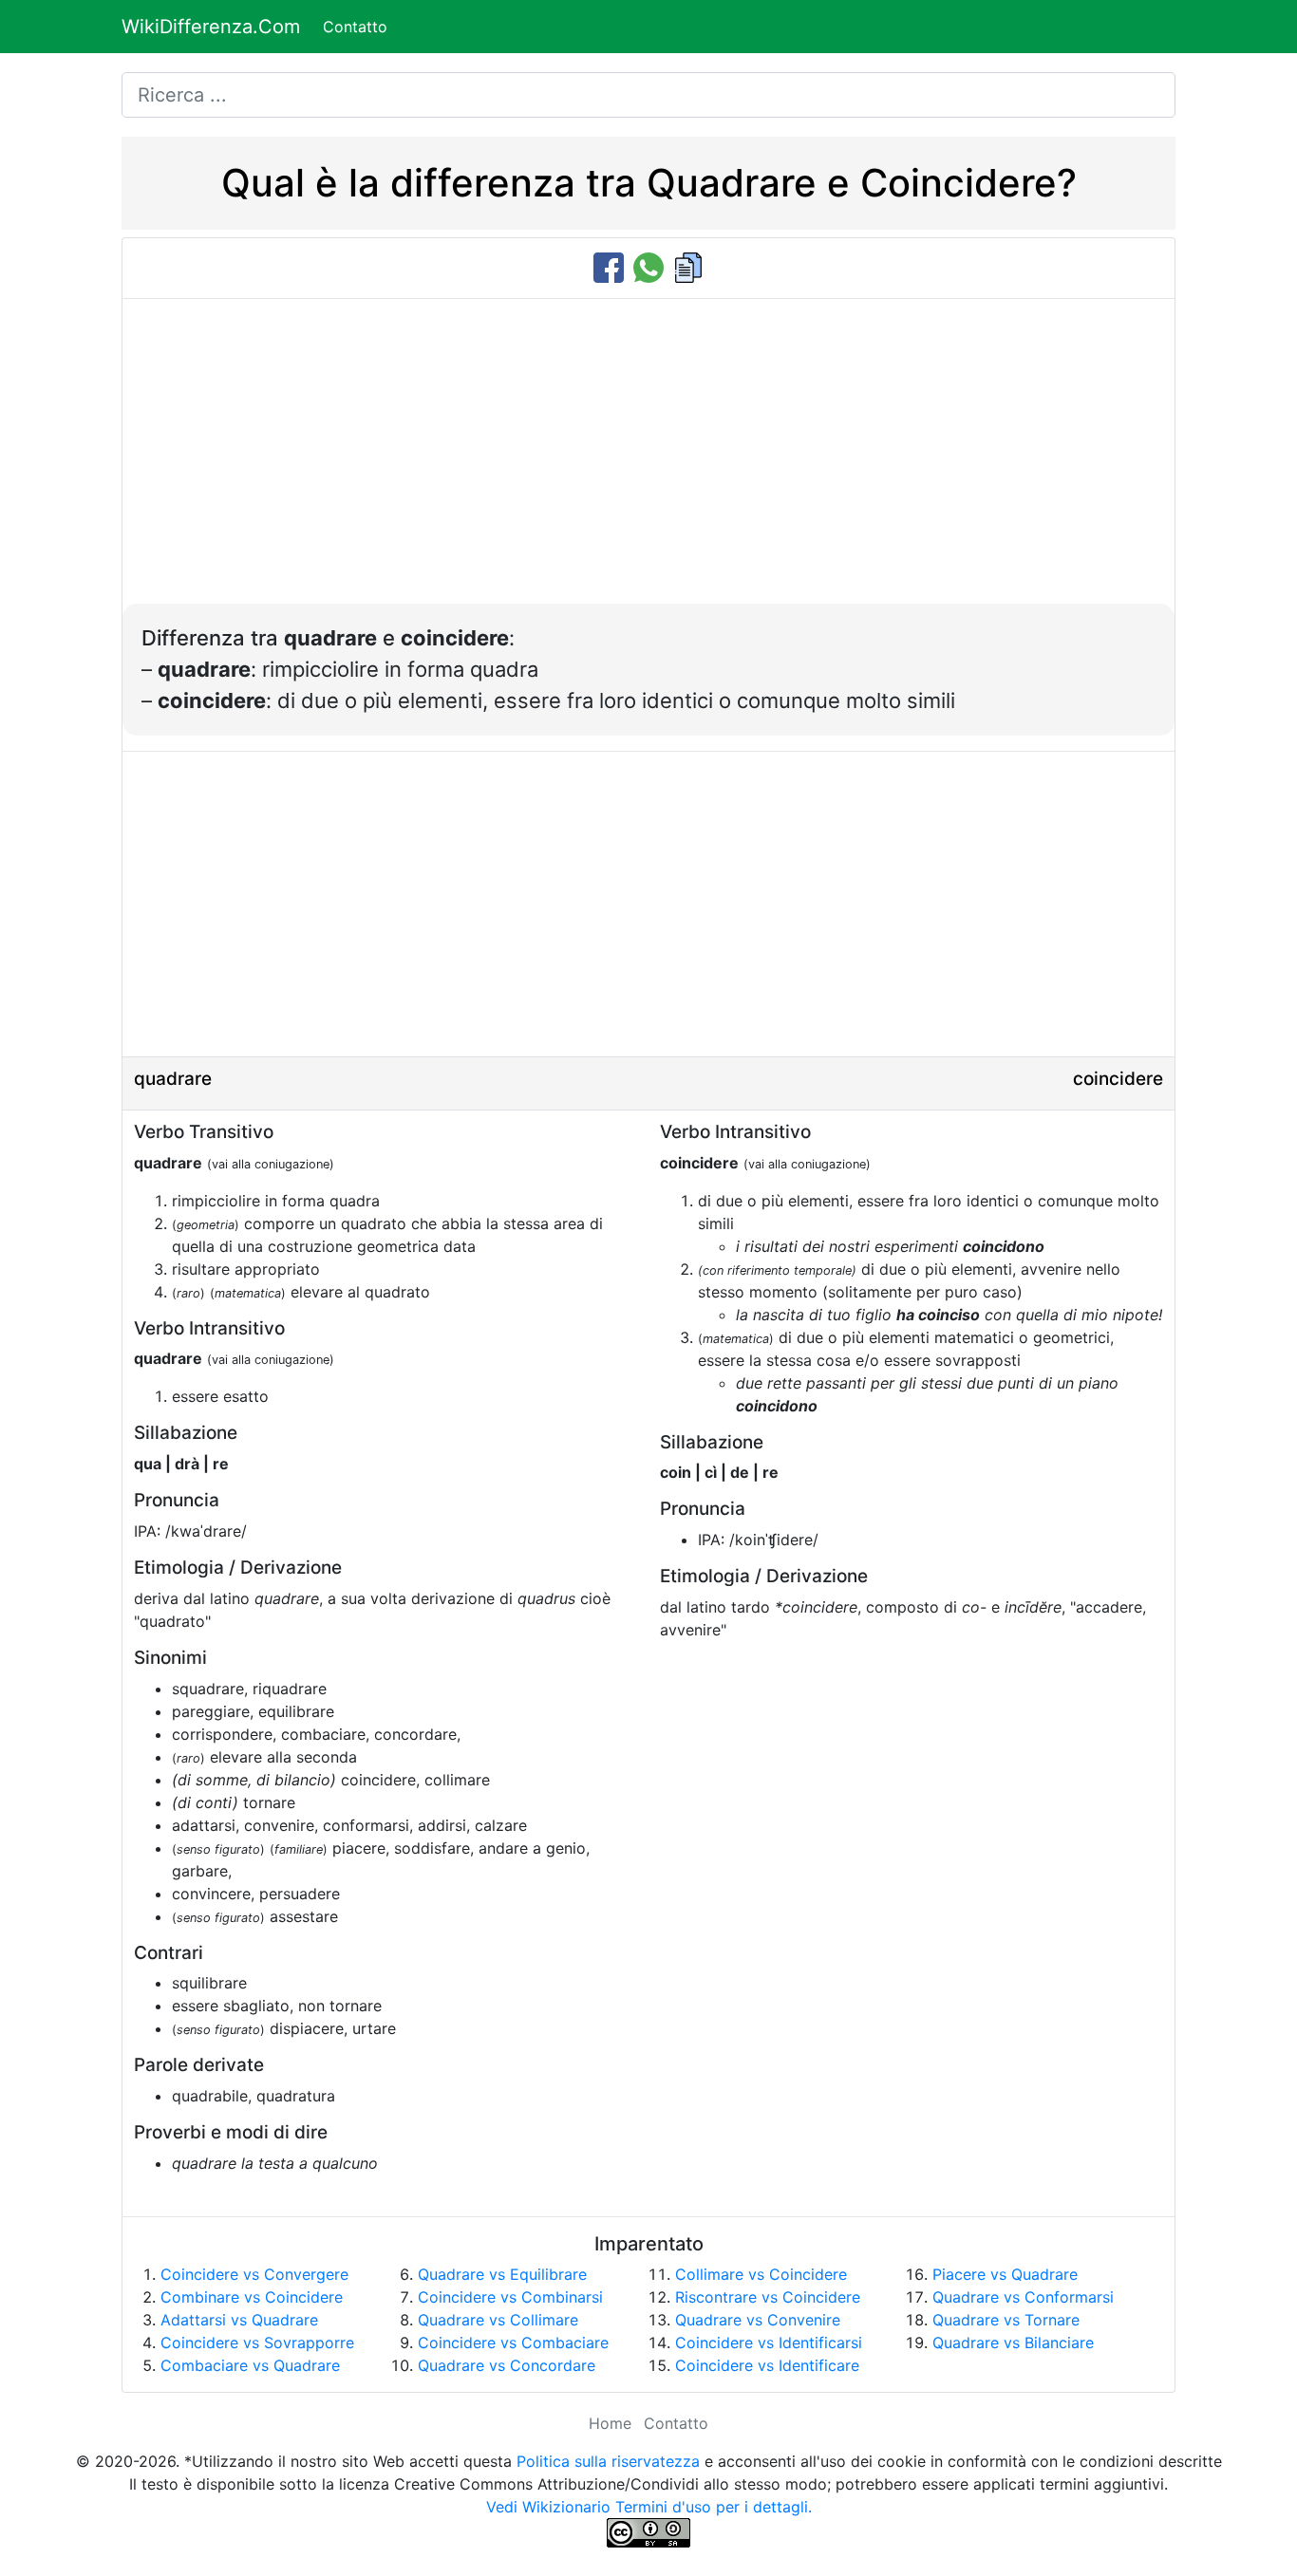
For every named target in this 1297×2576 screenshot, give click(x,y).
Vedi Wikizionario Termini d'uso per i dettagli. (649, 2507)
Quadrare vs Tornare (1006, 2320)
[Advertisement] (648, 461)
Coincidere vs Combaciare (513, 2343)
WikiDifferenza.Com (211, 27)
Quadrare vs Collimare (498, 2320)
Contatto (355, 27)
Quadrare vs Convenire (758, 2320)
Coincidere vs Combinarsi (510, 2297)
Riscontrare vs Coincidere (768, 2297)
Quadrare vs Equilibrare (502, 2274)
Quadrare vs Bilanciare (1013, 2343)
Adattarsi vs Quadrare (239, 2320)
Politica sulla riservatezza (608, 2461)
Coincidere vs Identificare (767, 2365)
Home (610, 2423)
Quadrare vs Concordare (507, 2365)
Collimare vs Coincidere (761, 2274)
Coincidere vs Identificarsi (769, 2343)
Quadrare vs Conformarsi (1023, 2297)
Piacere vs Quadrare (1005, 2274)
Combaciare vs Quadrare (250, 2365)
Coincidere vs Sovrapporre (257, 2343)
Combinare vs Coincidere (252, 2297)
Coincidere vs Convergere (254, 2274)
